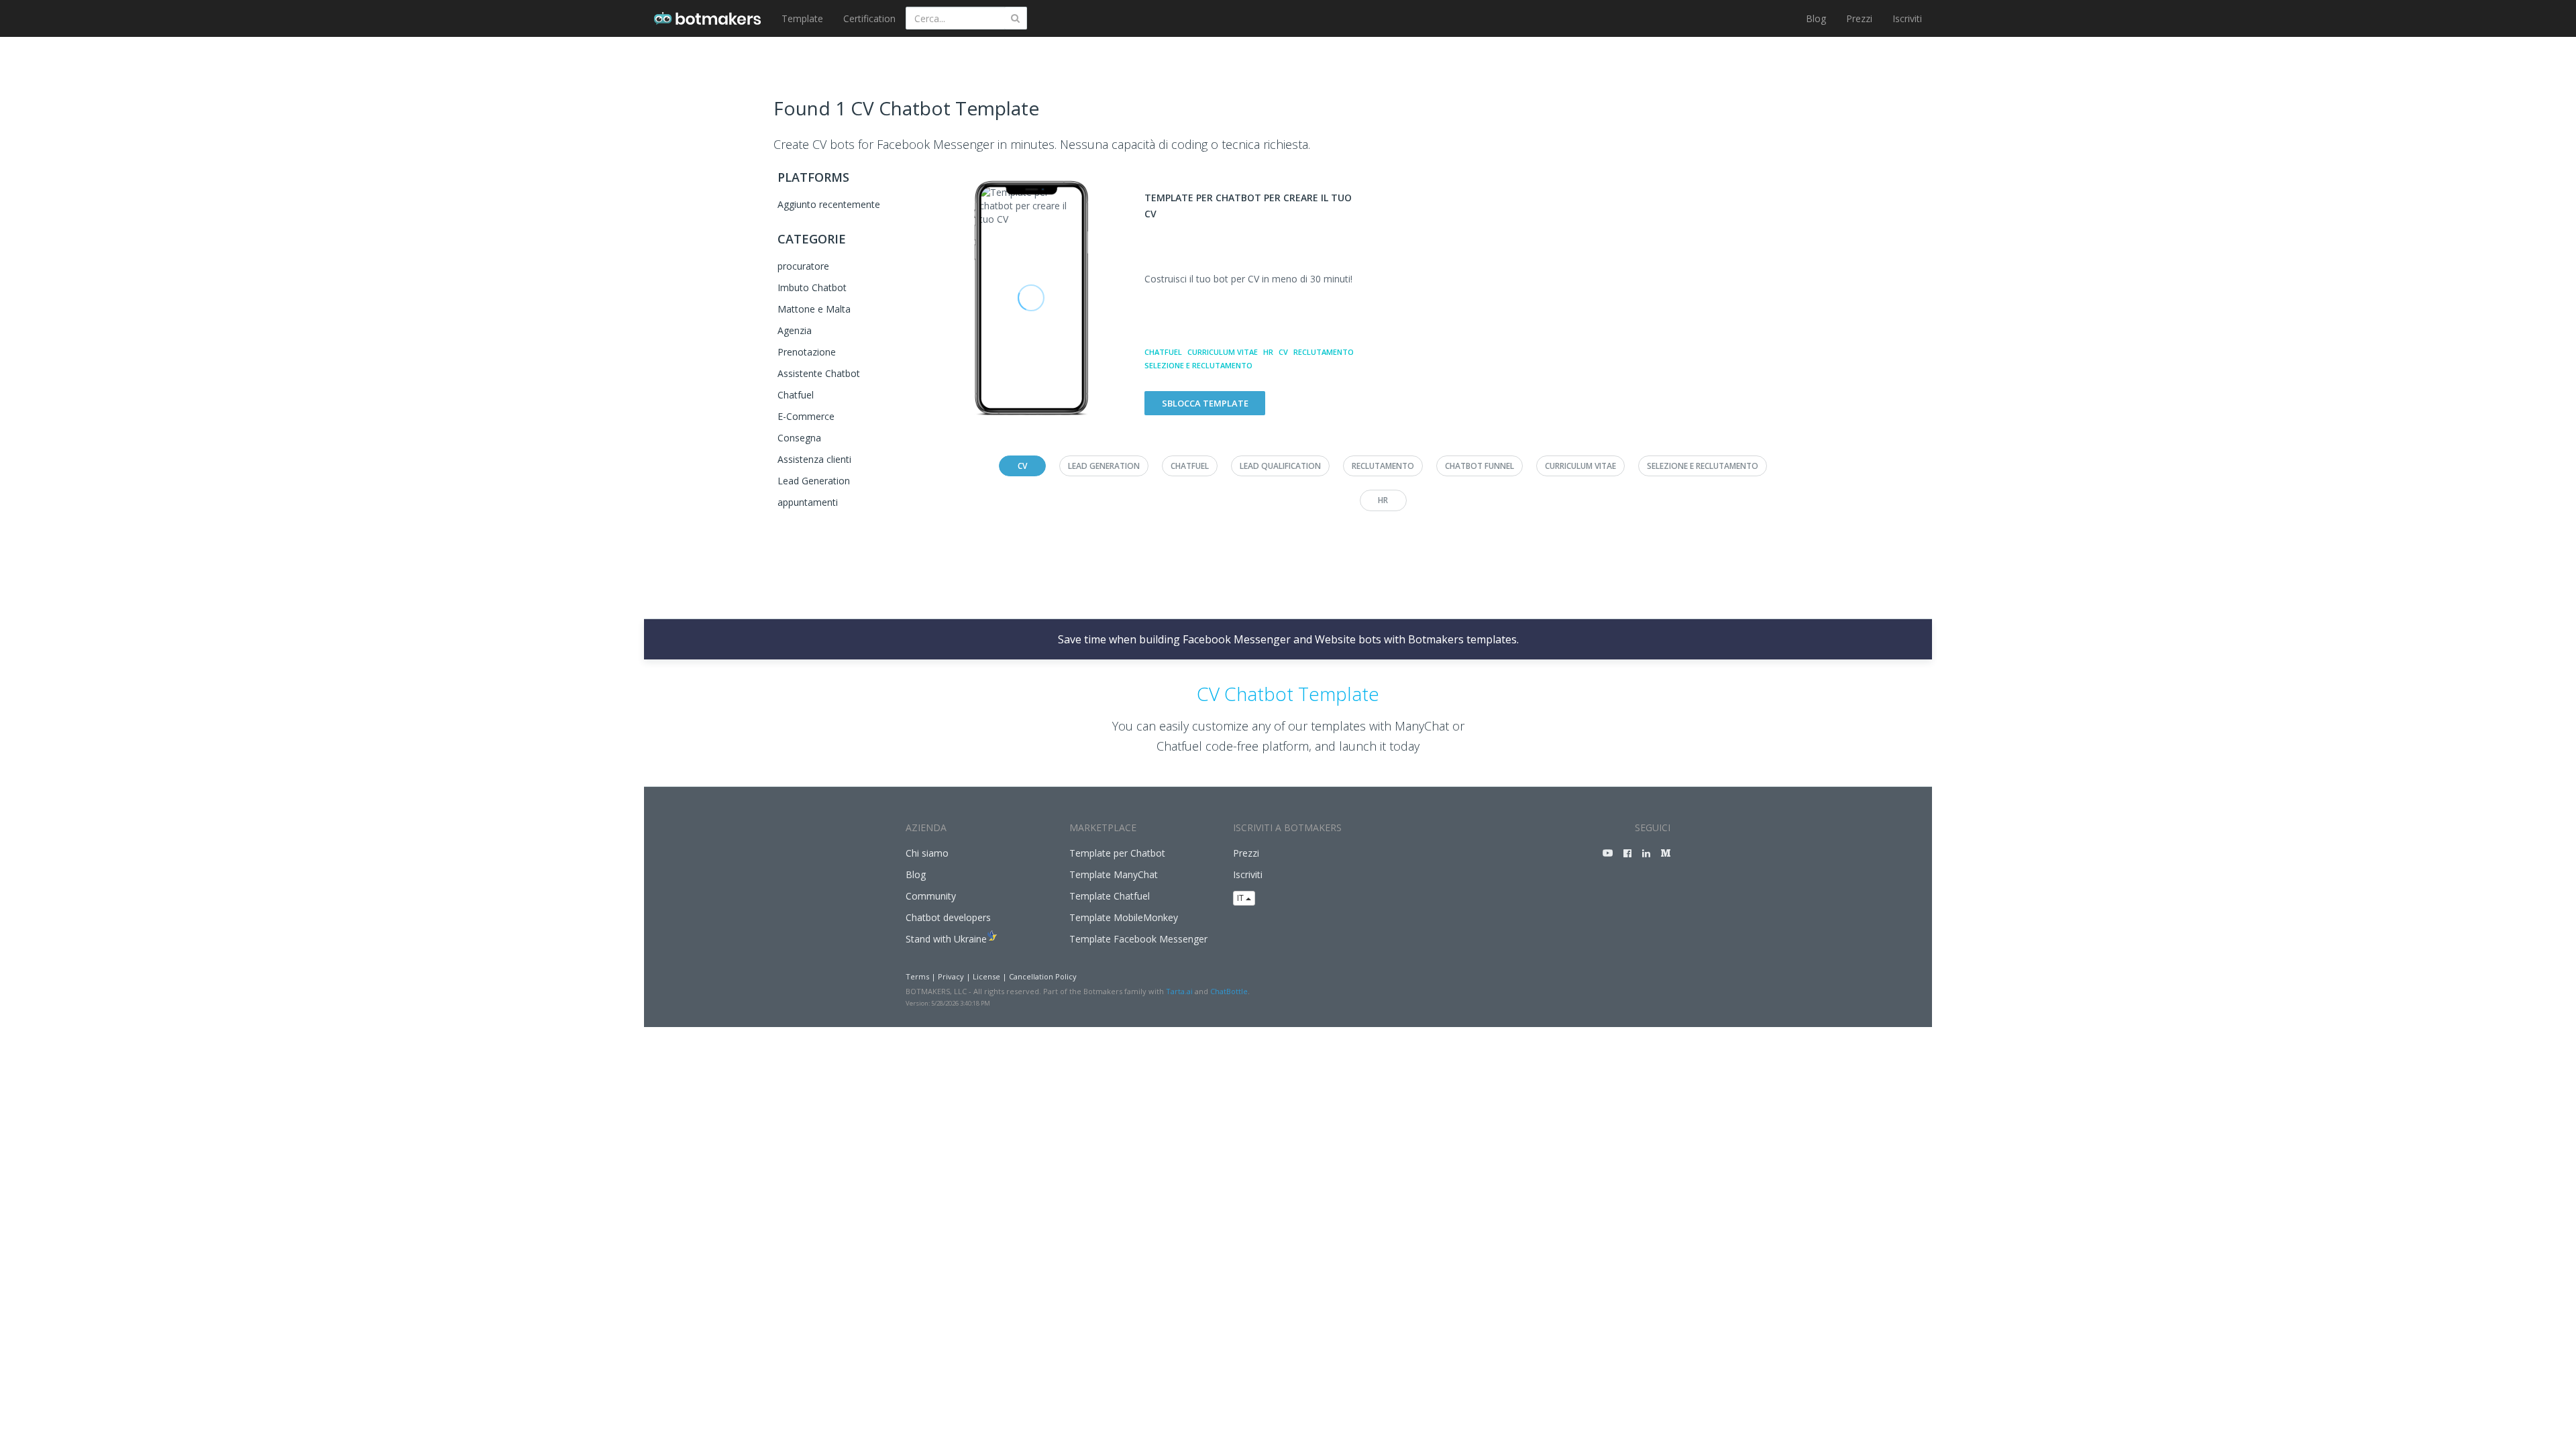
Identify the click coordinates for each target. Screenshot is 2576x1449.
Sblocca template (1205, 403)
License (986, 976)
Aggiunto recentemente (829, 204)
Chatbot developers (948, 917)
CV (1283, 352)
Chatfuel (796, 395)
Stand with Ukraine (946, 939)
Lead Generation (814, 481)
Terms (917, 976)
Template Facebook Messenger (1138, 939)
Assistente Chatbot (819, 373)
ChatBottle (1229, 991)
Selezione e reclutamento (1198, 365)
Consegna (799, 438)
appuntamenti (808, 502)
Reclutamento (1324, 352)
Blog (1816, 18)
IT (1241, 898)
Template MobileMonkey (1124, 917)
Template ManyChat (1114, 874)
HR (1268, 352)
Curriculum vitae (1223, 352)
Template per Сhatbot (1117, 853)
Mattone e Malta (814, 309)
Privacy (951, 976)
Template (802, 18)
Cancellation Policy (1043, 976)
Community (931, 896)
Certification (869, 18)
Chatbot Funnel (1480, 466)
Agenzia (795, 330)
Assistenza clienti (814, 459)
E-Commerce (806, 416)
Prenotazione (807, 352)
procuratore (803, 266)
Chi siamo (927, 853)
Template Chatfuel (1110, 896)
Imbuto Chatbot (812, 287)
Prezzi (1859, 18)
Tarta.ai (1179, 991)
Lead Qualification (1280, 466)
